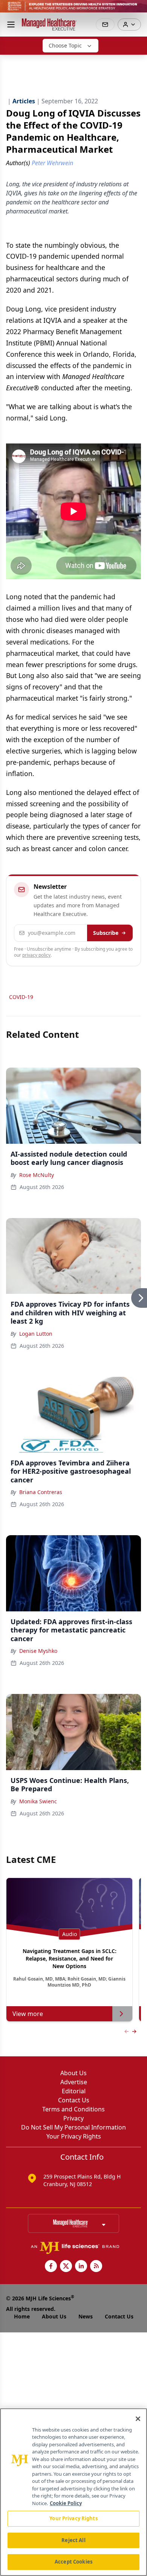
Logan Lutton (36, 1334)
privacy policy (36, 955)
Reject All (73, 2540)
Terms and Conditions (73, 2109)
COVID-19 (21, 997)
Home (22, 2316)
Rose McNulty (37, 1175)
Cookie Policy (66, 2503)
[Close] (138, 2419)
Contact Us (74, 2100)
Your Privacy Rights (74, 2136)
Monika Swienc (38, 1801)
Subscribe (106, 933)
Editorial (74, 2091)
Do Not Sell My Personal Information (73, 2127)
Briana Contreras (41, 1492)
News (86, 2316)
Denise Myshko (38, 1651)
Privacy (73, 2118)
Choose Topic (65, 45)
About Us (73, 2073)
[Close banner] (137, 10)
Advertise (74, 2082)
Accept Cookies (73, 2562)
